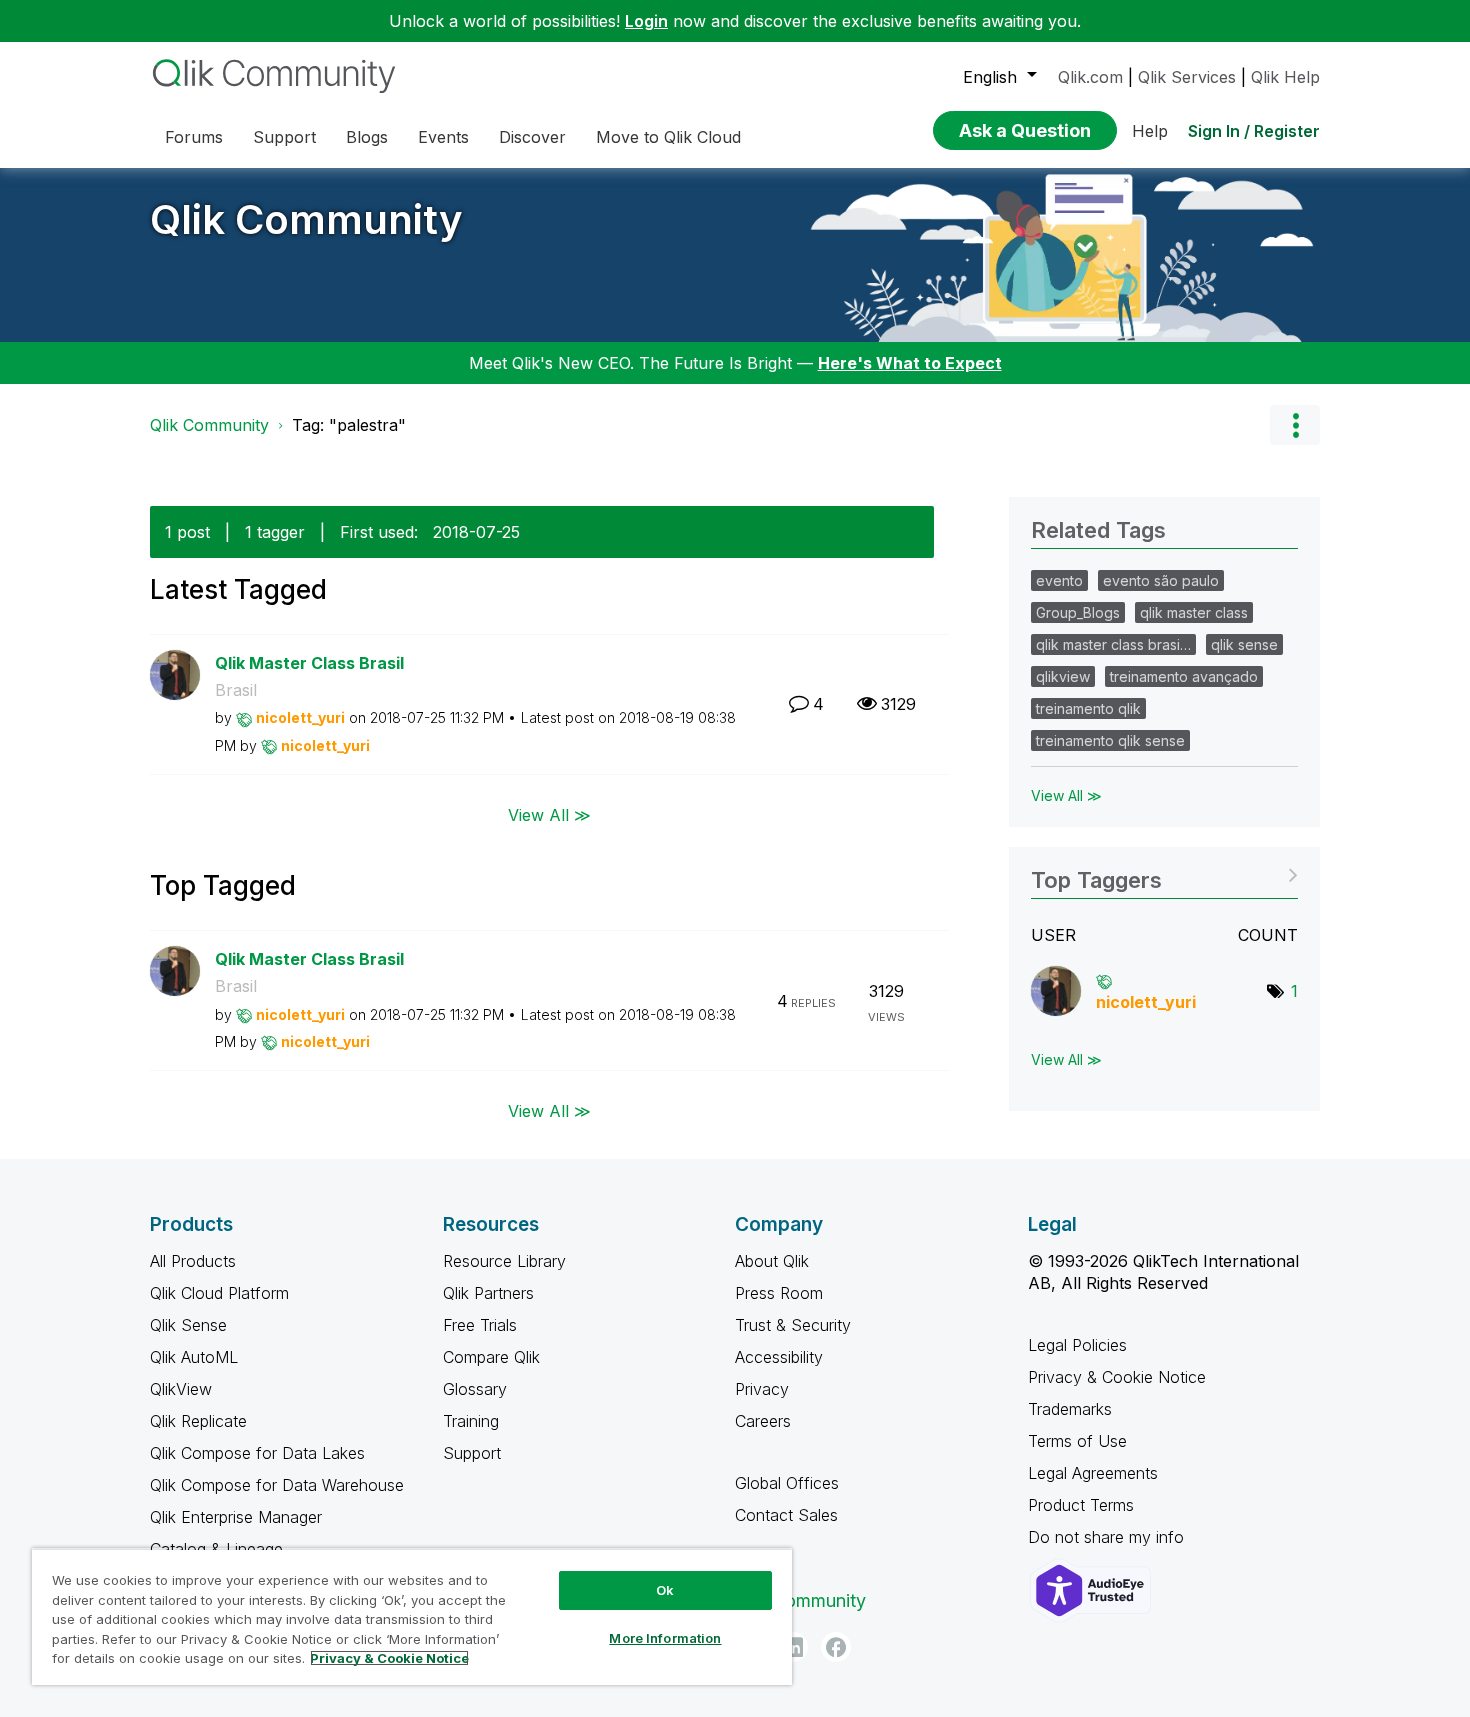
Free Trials (480, 1325)
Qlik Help (1285, 77)
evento (1059, 580)
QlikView (181, 1389)
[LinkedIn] (793, 1647)
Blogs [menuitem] (367, 137)
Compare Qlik (491, 1357)
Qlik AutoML (194, 1357)
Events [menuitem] (443, 137)
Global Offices (787, 1483)
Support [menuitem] (284, 137)
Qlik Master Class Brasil (309, 663)
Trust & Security (793, 1325)
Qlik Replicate (198, 1421)
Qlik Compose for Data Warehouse (277, 1485)
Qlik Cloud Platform (219, 1293)
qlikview (1063, 676)
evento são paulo (1161, 580)
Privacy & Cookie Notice (1117, 1377)
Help (1150, 131)
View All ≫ (549, 814)
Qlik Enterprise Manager (236, 1517)
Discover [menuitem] (532, 137)
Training (471, 1421)
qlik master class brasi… (1113, 644)
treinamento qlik (1088, 708)
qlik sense (1244, 644)
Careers (763, 1421)
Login (646, 21)
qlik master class (1194, 612)
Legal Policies (1077, 1345)
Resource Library (504, 1261)
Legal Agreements (1093, 1473)
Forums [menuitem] (194, 137)
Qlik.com (1090, 77)
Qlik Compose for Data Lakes (257, 1453)
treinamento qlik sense (1110, 740)
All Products (193, 1261)
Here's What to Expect (910, 363)
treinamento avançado (1184, 676)
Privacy (762, 1389)
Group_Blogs (1078, 612)
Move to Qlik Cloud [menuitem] (668, 137)
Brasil (236, 690)
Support (472, 1453)
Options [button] (1295, 425)
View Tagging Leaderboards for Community (1164, 873)
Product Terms (1081, 1505)
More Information (665, 1638)
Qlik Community (306, 219)
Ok (665, 1590)
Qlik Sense (188, 1325)
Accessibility (779, 1357)
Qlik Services (1187, 77)
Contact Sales (786, 1515)
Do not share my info (1108, 1537)
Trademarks (1070, 1409)
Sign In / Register (1254, 131)
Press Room (779, 1293)
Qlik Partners (488, 1293)
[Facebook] (836, 1647)
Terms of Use (1077, 1441)
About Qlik (772, 1261)
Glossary (475, 1389)
